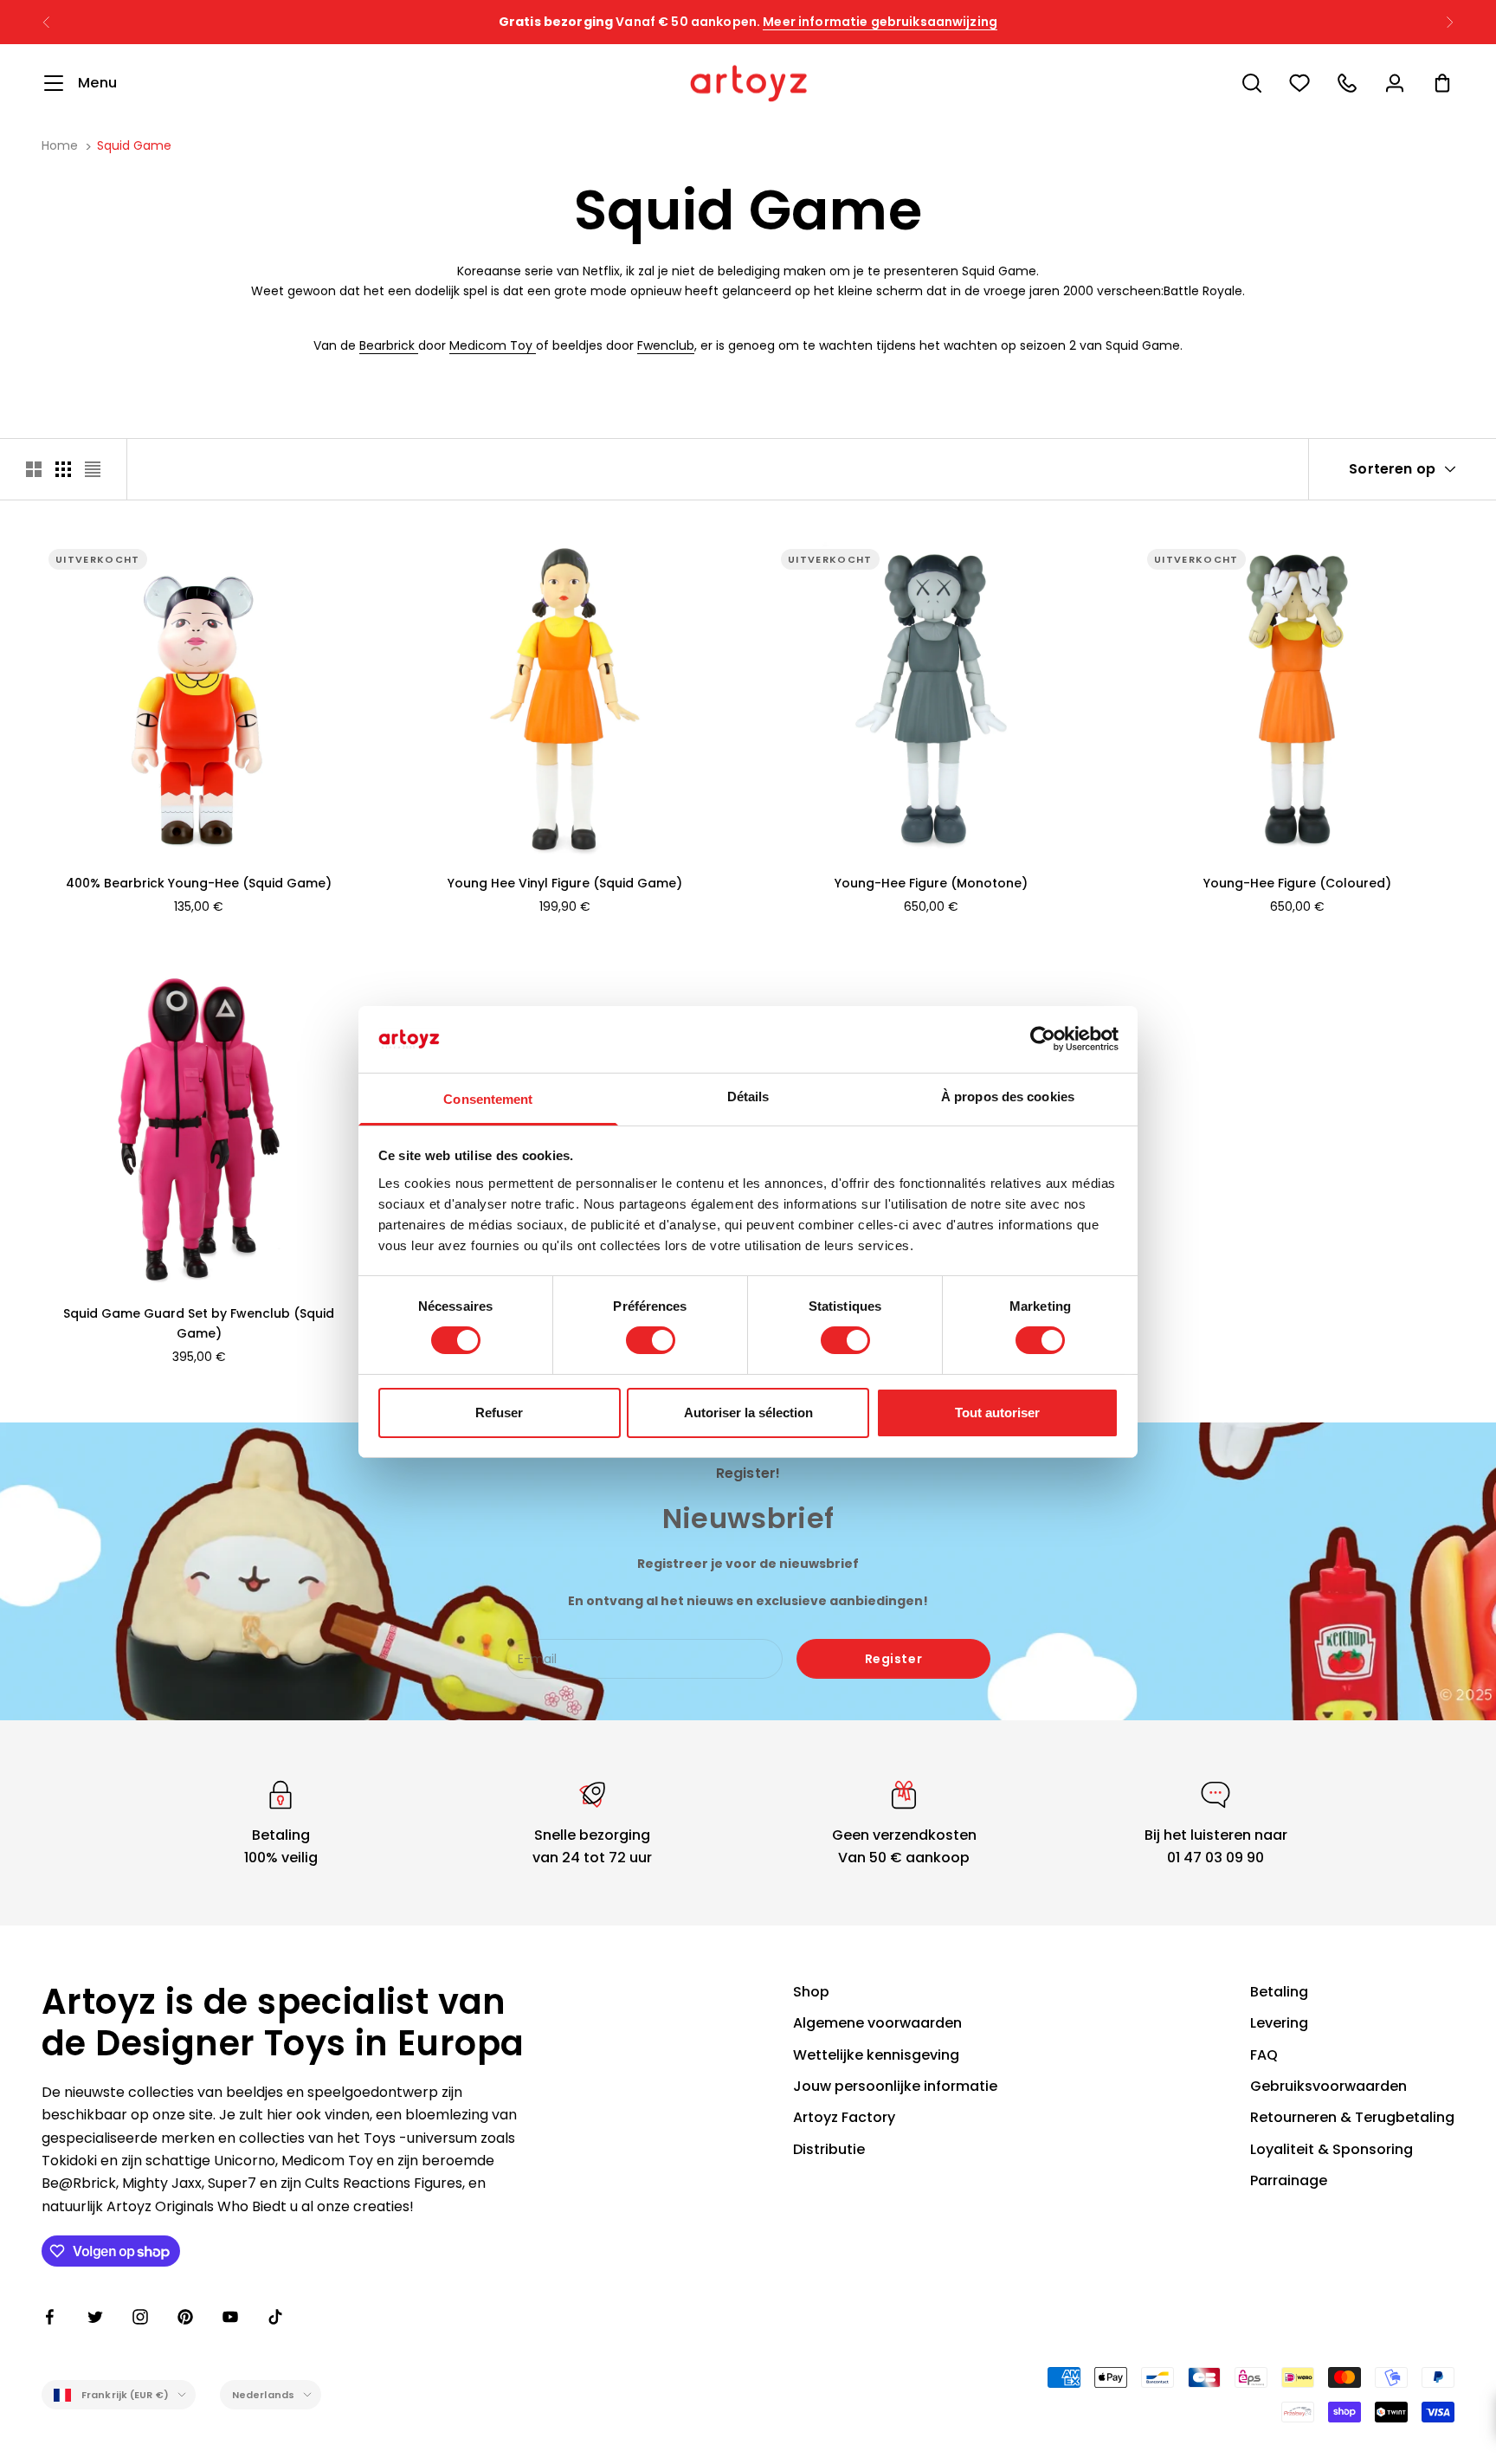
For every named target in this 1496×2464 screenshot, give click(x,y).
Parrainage (1289, 2180)
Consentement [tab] (488, 1099)
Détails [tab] (748, 1097)
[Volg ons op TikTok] (275, 2317)
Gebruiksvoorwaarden (1328, 2086)
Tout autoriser (997, 1413)
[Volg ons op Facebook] (50, 2317)
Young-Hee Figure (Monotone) (931, 883)
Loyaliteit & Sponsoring (1332, 2149)
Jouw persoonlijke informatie (895, 2086)
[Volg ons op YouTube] (230, 2317)
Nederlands (263, 2395)
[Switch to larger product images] (34, 469)
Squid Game (134, 145)
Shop (811, 1992)
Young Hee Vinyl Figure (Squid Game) (565, 883)
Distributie (829, 2149)
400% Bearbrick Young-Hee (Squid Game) (199, 883)
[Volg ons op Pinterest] (185, 2317)
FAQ (1264, 2055)
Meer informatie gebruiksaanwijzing (880, 22)
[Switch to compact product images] (93, 469)
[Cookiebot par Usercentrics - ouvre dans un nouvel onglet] (1043, 1039)
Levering (1279, 2023)
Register (893, 1659)
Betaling (1279, 1992)
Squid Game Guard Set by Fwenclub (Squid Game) (199, 1323)
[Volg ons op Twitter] (95, 2317)
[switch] (651, 1340)
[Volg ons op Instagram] (140, 2317)
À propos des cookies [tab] (1008, 1097)
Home (60, 145)
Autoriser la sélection (748, 1413)
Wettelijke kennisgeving (876, 2055)
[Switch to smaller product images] (63, 469)
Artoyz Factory (844, 2117)
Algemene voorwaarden (877, 2023)
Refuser (499, 1413)
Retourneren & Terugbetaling (1352, 2117)
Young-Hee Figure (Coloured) (1297, 883)
